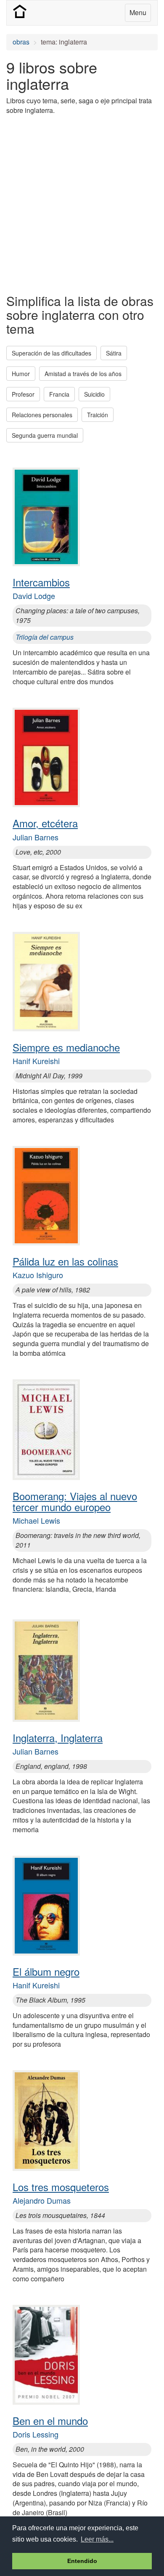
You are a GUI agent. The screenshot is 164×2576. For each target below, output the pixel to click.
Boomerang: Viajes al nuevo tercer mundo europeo (75, 1501)
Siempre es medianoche (66, 1047)
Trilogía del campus (45, 637)
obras (21, 42)
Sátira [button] (114, 353)
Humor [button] (21, 374)
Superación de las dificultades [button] (52, 353)
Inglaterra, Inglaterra (58, 1738)
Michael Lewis (36, 1520)
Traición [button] (98, 415)
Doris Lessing (36, 2434)
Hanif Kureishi (36, 1061)
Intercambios (41, 582)
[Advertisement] (82, 204)
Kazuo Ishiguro (38, 1275)
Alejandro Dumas (42, 2200)
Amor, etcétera (45, 823)
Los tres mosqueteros (61, 2187)
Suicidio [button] (94, 394)
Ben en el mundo (50, 2420)
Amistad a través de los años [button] (83, 374)
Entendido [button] (82, 2561)
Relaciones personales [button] (42, 415)
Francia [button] (59, 394)
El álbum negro (46, 1971)
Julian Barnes (36, 837)
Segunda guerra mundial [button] (45, 435)
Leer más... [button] (97, 2539)
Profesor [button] (23, 394)
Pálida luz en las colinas (65, 1261)
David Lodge (34, 596)
